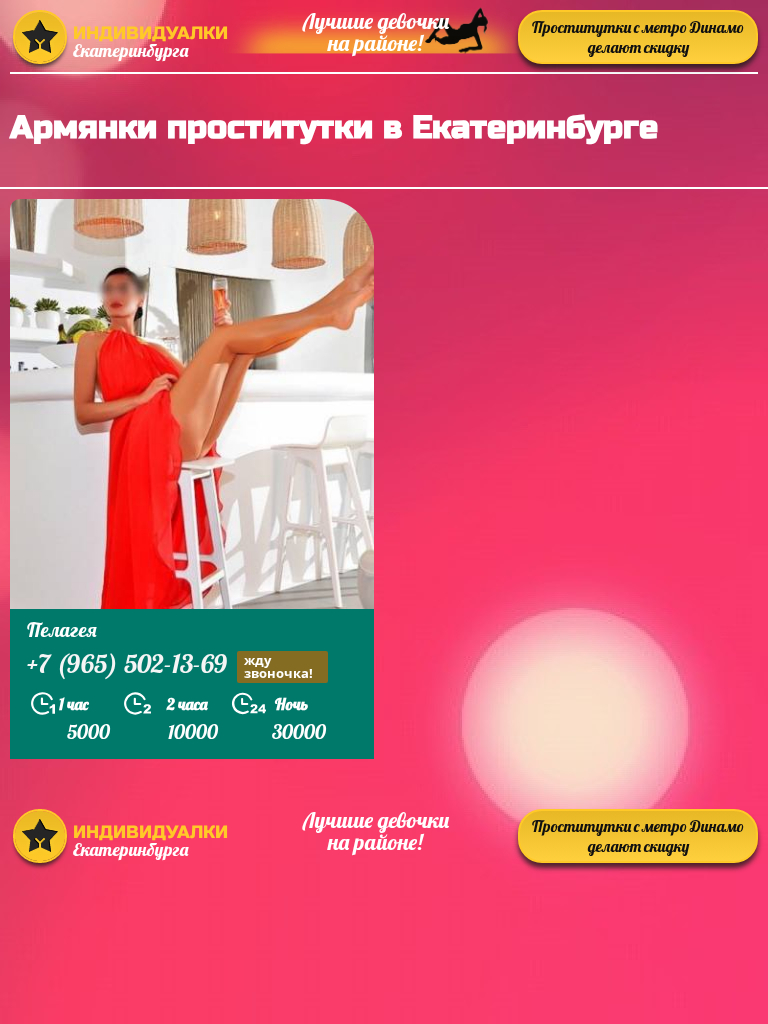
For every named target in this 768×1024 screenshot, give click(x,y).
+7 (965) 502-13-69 (170, 666)
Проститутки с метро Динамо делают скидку (638, 37)
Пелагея (62, 629)
